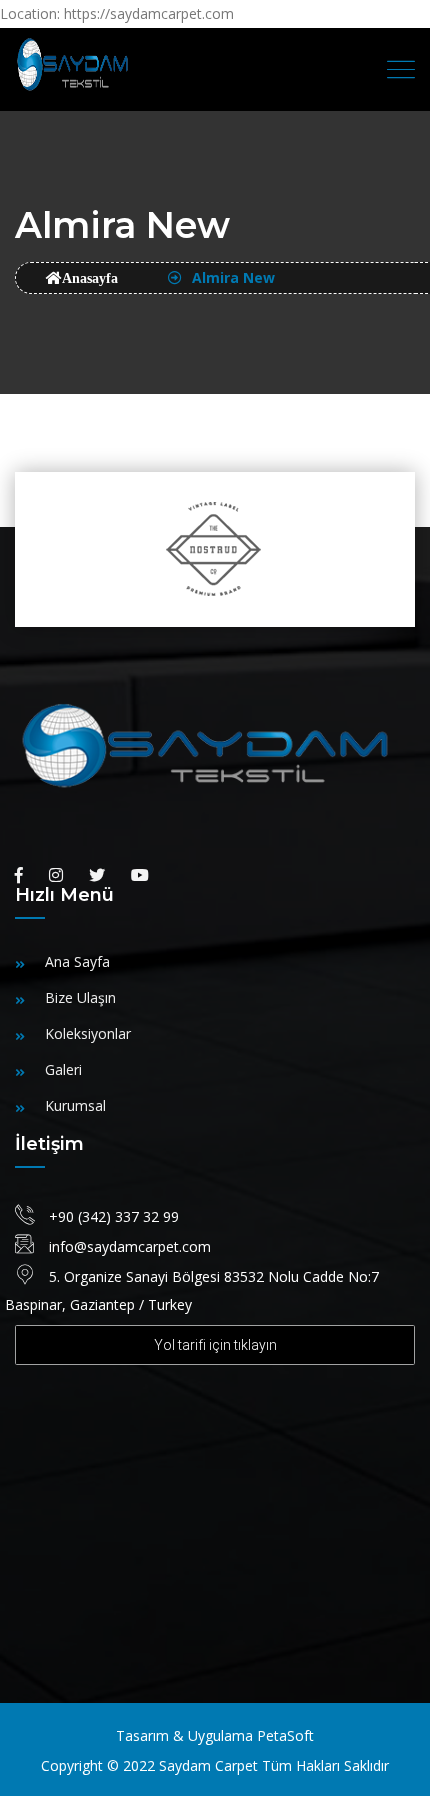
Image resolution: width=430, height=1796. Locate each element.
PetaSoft (285, 1735)
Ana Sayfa (77, 961)
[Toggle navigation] (401, 69)
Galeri (63, 1069)
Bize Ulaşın (80, 997)
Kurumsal (75, 1105)
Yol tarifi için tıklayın (215, 1345)
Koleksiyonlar (88, 1033)
